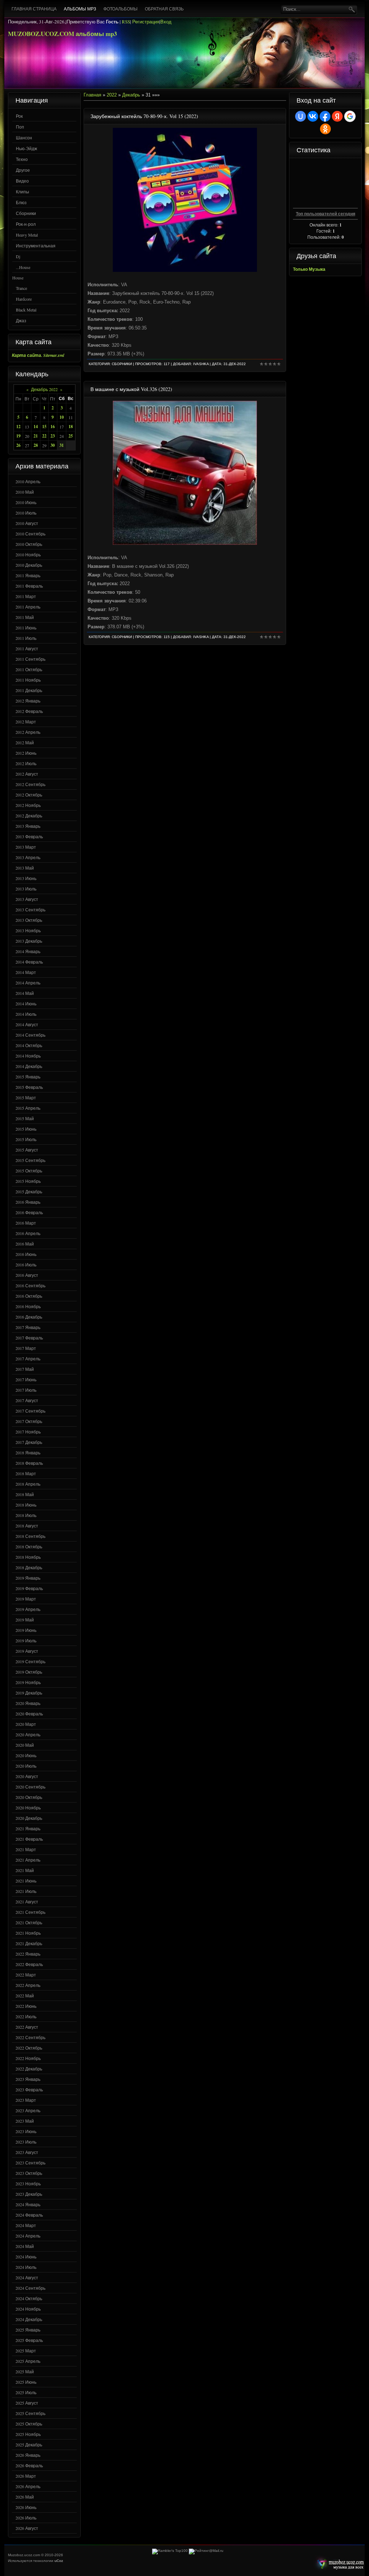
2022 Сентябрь (30, 2037)
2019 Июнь (26, 1630)
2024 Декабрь (29, 2319)
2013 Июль (26, 889)
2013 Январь (28, 826)
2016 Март (26, 1223)
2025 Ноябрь (28, 2434)
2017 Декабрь (29, 1442)
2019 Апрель (28, 1609)
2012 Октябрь (29, 795)
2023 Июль (26, 2142)
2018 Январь (28, 1453)
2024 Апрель (28, 2236)
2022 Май (25, 1996)
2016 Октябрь (29, 1296)
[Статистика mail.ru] (206, 2551)
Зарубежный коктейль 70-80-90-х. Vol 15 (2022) (144, 116)
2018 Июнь (26, 1505)
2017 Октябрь (29, 1421)
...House (23, 267)
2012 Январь (28, 701)
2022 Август (27, 2027)
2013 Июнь (26, 878)
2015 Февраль (29, 1087)
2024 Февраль (29, 2215)
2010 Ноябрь (28, 555)
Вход (166, 22)
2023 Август (27, 2152)
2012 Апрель (28, 732)
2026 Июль (26, 2518)
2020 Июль (26, 1766)
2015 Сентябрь (30, 1160)
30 (53, 445)
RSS (126, 22)
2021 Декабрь (29, 1943)
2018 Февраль (29, 1463)
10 (62, 417)
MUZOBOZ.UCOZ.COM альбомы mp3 (63, 34)
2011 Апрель (28, 607)
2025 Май (25, 2371)
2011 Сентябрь (30, 659)
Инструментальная (36, 246)
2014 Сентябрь (30, 1035)
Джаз (21, 320)
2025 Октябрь (29, 2424)
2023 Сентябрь (30, 2163)
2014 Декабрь (29, 1066)
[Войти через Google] (350, 116)
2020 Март (26, 1724)
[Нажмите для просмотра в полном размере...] (185, 270)
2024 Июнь (26, 2257)
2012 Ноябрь (28, 805)
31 (62, 445)
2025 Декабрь (29, 2445)
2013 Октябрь (29, 920)
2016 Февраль (29, 1212)
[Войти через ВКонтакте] (313, 116)
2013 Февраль (29, 836)
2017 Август (27, 1400)
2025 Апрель (28, 2361)
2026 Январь (28, 2455)
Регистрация (146, 22)
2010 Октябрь (29, 544)
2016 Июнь (26, 1254)
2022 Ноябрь (28, 2058)
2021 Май (25, 1870)
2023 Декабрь (29, 2194)
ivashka (201, 364)
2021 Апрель (28, 1860)
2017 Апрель (28, 1359)
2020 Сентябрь (30, 1787)
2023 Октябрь (29, 2173)
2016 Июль (26, 1265)
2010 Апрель (28, 481)
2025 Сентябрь (30, 2413)
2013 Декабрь (29, 941)
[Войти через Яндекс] (337, 116)
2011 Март (26, 596)
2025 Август (27, 2403)
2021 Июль (26, 1891)
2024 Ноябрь (28, 2309)
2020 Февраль (29, 1714)
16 (53, 427)
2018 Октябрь (29, 1547)
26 (18, 445)
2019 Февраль (29, 1588)
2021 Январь (28, 1828)
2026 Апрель (28, 2486)
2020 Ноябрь (28, 1808)
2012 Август (27, 774)
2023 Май (25, 2121)
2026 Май (25, 2497)
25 (71, 436)
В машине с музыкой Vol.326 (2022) (131, 389)
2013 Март (26, 847)
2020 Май (25, 1745)
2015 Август (27, 1150)
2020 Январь (28, 1703)
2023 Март (26, 2100)
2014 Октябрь (29, 1045)
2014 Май (25, 993)
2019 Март (26, 1599)
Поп (20, 127)
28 (36, 445)
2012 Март (26, 722)
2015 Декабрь (29, 1191)
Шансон (24, 138)
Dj (18, 256)
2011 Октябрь (29, 669)
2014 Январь (28, 951)
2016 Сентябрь (30, 1285)
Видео (22, 181)
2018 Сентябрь (30, 1536)
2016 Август (27, 1275)
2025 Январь (28, 2330)
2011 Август (27, 649)
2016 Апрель (28, 1233)
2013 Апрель (28, 857)
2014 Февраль (29, 962)
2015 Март (26, 1098)
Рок (19, 116)
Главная (92, 95)
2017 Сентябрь (30, 1411)
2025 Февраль (29, 2340)
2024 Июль (26, 2267)
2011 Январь (28, 575)
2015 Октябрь (29, 1171)
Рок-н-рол (26, 224)
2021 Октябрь (29, 1922)
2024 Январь (28, 2204)
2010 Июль (26, 513)
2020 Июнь (26, 1755)
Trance (21, 288)
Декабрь (131, 95)
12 (18, 427)
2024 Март (26, 2225)
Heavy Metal (27, 235)
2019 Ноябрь (28, 1682)
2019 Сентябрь (30, 1661)
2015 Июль (26, 1139)
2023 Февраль (29, 2090)
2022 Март (26, 1975)
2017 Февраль (29, 1338)
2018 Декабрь (29, 1567)
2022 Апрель (28, 1985)
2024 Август (27, 2277)
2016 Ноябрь (28, 1306)
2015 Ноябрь (28, 1181)
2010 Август (27, 523)
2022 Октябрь (29, 2048)
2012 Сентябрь (30, 784)
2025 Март (26, 2351)
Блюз (21, 202)
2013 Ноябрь (28, 930)
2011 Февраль (29, 586)
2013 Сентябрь (30, 910)
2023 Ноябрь (28, 2184)
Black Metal (26, 310)
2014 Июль (26, 1014)
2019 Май (25, 1620)
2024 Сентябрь (30, 2288)
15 (44, 427)
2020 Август (27, 1776)
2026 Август (27, 2528)
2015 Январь (28, 1077)
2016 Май (25, 1244)
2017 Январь (28, 1327)
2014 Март (26, 972)
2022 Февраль (29, 1964)
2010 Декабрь (29, 565)
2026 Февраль (29, 2465)
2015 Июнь (26, 1129)
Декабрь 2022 (44, 389)
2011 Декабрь (29, 690)
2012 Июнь (26, 753)
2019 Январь (28, 1578)
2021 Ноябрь (28, 1933)
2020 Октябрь (29, 1797)
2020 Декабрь (29, 1818)
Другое (23, 170)
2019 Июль (26, 1641)
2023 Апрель (28, 2110)
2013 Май (25, 868)
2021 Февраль (29, 1839)
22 (44, 436)
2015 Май (25, 1118)
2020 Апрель (28, 1734)
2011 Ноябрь (28, 680)
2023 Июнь (26, 2131)
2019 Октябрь (29, 1672)
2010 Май (25, 492)
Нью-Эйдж (26, 148)
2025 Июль (26, 2392)
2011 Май (25, 617)
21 (36, 436)
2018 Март (26, 1473)
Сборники (26, 213)
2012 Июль (26, 763)
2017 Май (25, 1369)
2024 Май (25, 2246)
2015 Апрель (28, 1108)
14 (36, 427)
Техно (22, 159)
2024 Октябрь (29, 2298)
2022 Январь (28, 1954)
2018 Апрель (28, 1484)
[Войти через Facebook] (325, 116)
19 (18, 436)
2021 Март (26, 1849)
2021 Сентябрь (30, 1912)
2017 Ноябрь (28, 1432)
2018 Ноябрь (28, 1557)
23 (53, 436)
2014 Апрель (28, 983)
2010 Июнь (26, 502)
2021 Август (27, 1902)
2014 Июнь (26, 1004)
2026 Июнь (26, 2507)
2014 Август (27, 1024)
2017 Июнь (26, 1379)
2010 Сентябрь (30, 534)
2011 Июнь (26, 628)
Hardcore (24, 299)
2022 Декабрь (29, 2069)
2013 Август (27, 899)
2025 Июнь (26, 2382)
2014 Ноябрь (28, 1056)
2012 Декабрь (29, 816)
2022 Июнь (26, 2006)
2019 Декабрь (29, 1693)
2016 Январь (28, 1202)
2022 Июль (26, 2016)
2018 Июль (26, 1515)
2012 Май (25, 742)
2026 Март (26, 2476)
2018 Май (25, 1494)
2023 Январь (28, 2079)
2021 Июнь (26, 1881)
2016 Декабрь (29, 1317)
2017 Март (26, 1348)
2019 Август (27, 1651)
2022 (112, 95)
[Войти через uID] (301, 116)
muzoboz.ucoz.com (339, 2564)
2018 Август (27, 1526)
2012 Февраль (29, 711)
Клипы (23, 192)
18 (71, 427)
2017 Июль (26, 1390)
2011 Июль (26, 638)
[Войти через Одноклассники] (325, 129)
